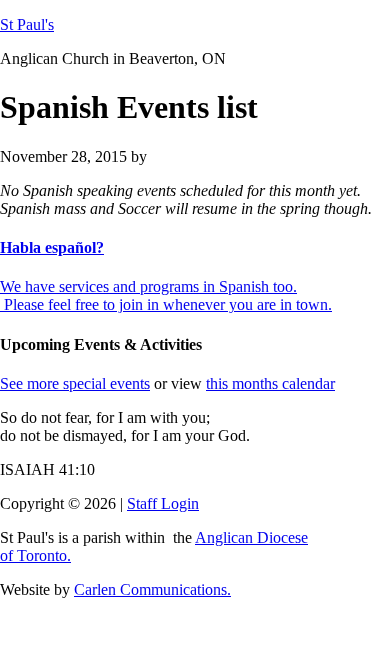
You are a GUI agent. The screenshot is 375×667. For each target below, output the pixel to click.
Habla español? (52, 247)
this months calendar (270, 383)
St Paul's (27, 24)
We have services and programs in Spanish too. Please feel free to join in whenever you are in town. (166, 295)
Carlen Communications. (152, 589)
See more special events (75, 383)
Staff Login (163, 503)
